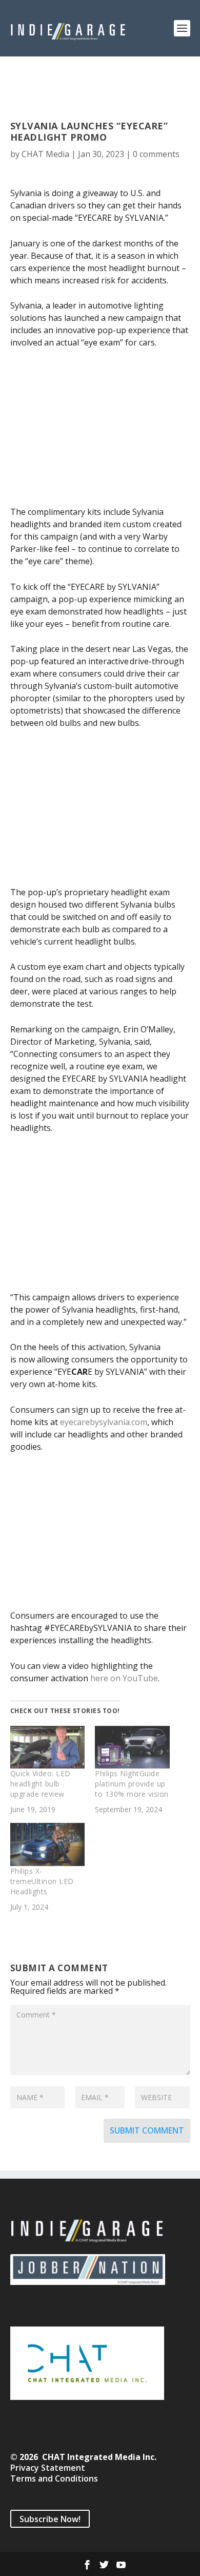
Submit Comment (147, 2130)
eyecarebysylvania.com (104, 1422)
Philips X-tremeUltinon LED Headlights (42, 1881)
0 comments (156, 154)
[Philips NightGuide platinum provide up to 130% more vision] (132, 1747)
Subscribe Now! (50, 2519)
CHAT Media (45, 154)
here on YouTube (124, 1678)
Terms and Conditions (54, 2478)
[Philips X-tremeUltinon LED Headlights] (48, 1844)
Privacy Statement (48, 2468)
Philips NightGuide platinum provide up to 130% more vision (132, 1784)
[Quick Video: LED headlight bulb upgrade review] (48, 1747)
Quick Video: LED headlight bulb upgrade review (41, 1784)
